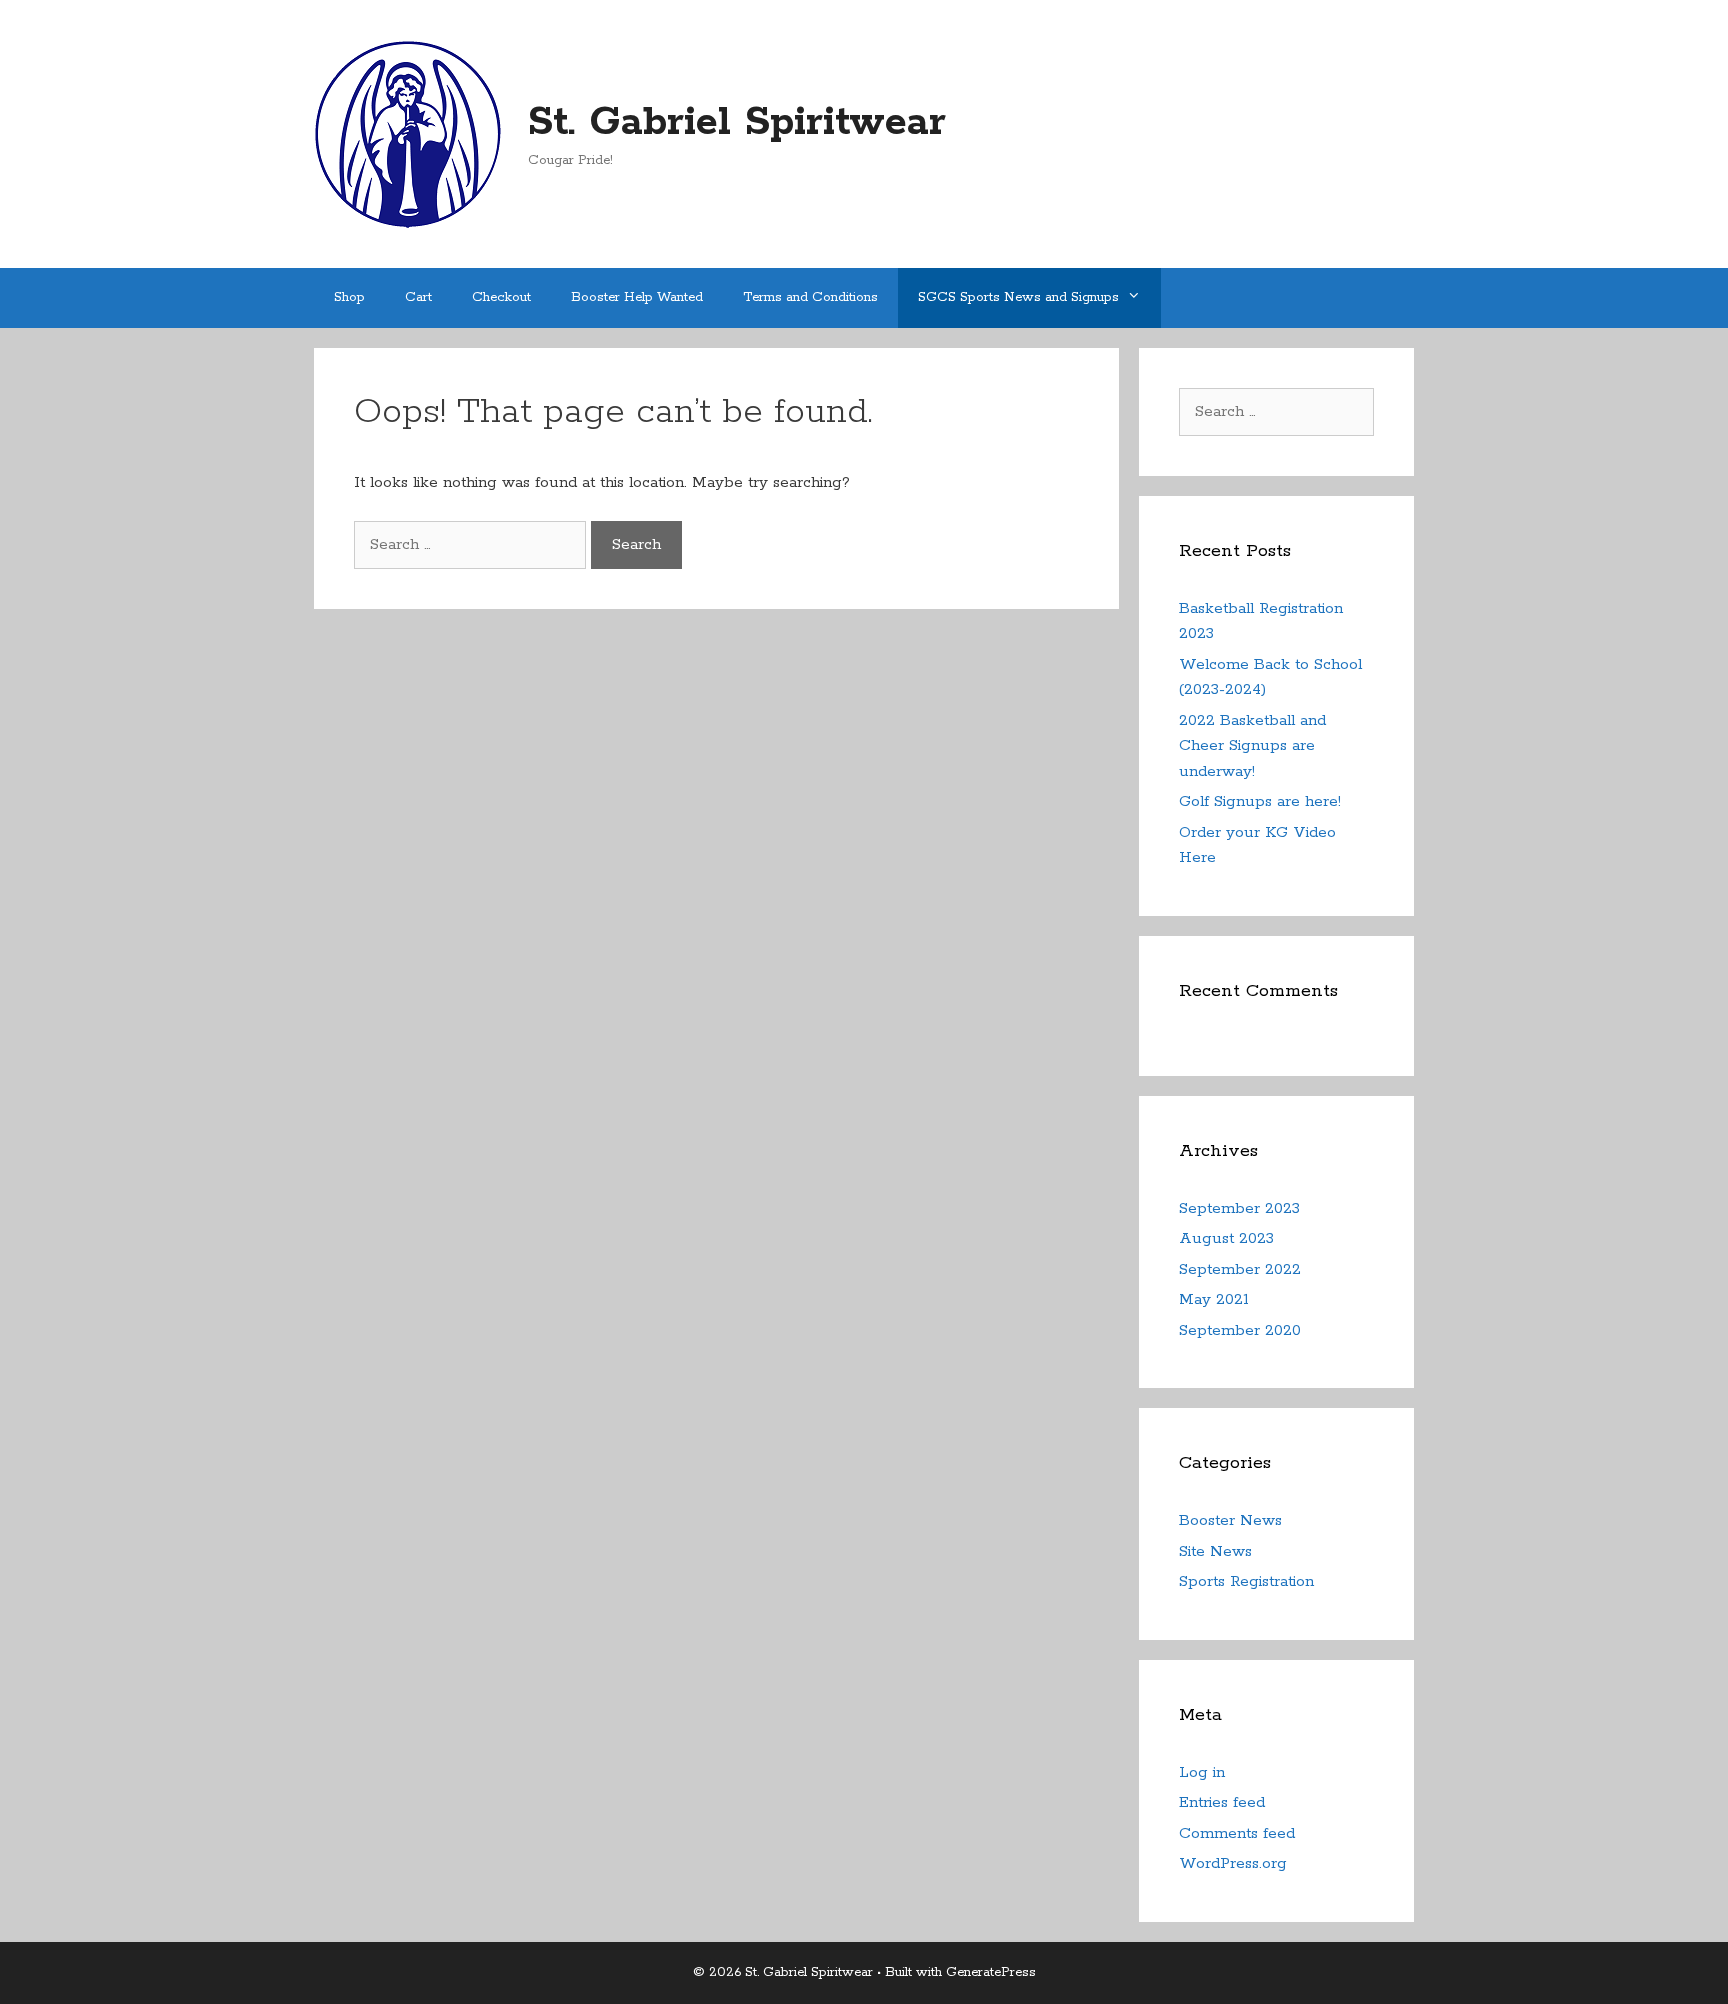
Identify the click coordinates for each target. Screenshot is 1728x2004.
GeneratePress (991, 1972)
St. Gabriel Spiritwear (737, 122)
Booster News (1230, 1520)
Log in (1202, 1772)
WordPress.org (1233, 1863)
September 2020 (1240, 1330)
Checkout (501, 297)
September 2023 (1239, 1208)
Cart (418, 297)
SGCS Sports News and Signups (1018, 297)
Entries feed (1222, 1802)
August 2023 (1226, 1238)
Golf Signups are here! (1260, 801)
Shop (349, 297)
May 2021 (1214, 1299)
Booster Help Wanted (637, 297)
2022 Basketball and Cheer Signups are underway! (1252, 746)
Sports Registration (1246, 1581)
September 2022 (1240, 1269)
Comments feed (1237, 1833)
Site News (1215, 1551)
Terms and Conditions (810, 297)
